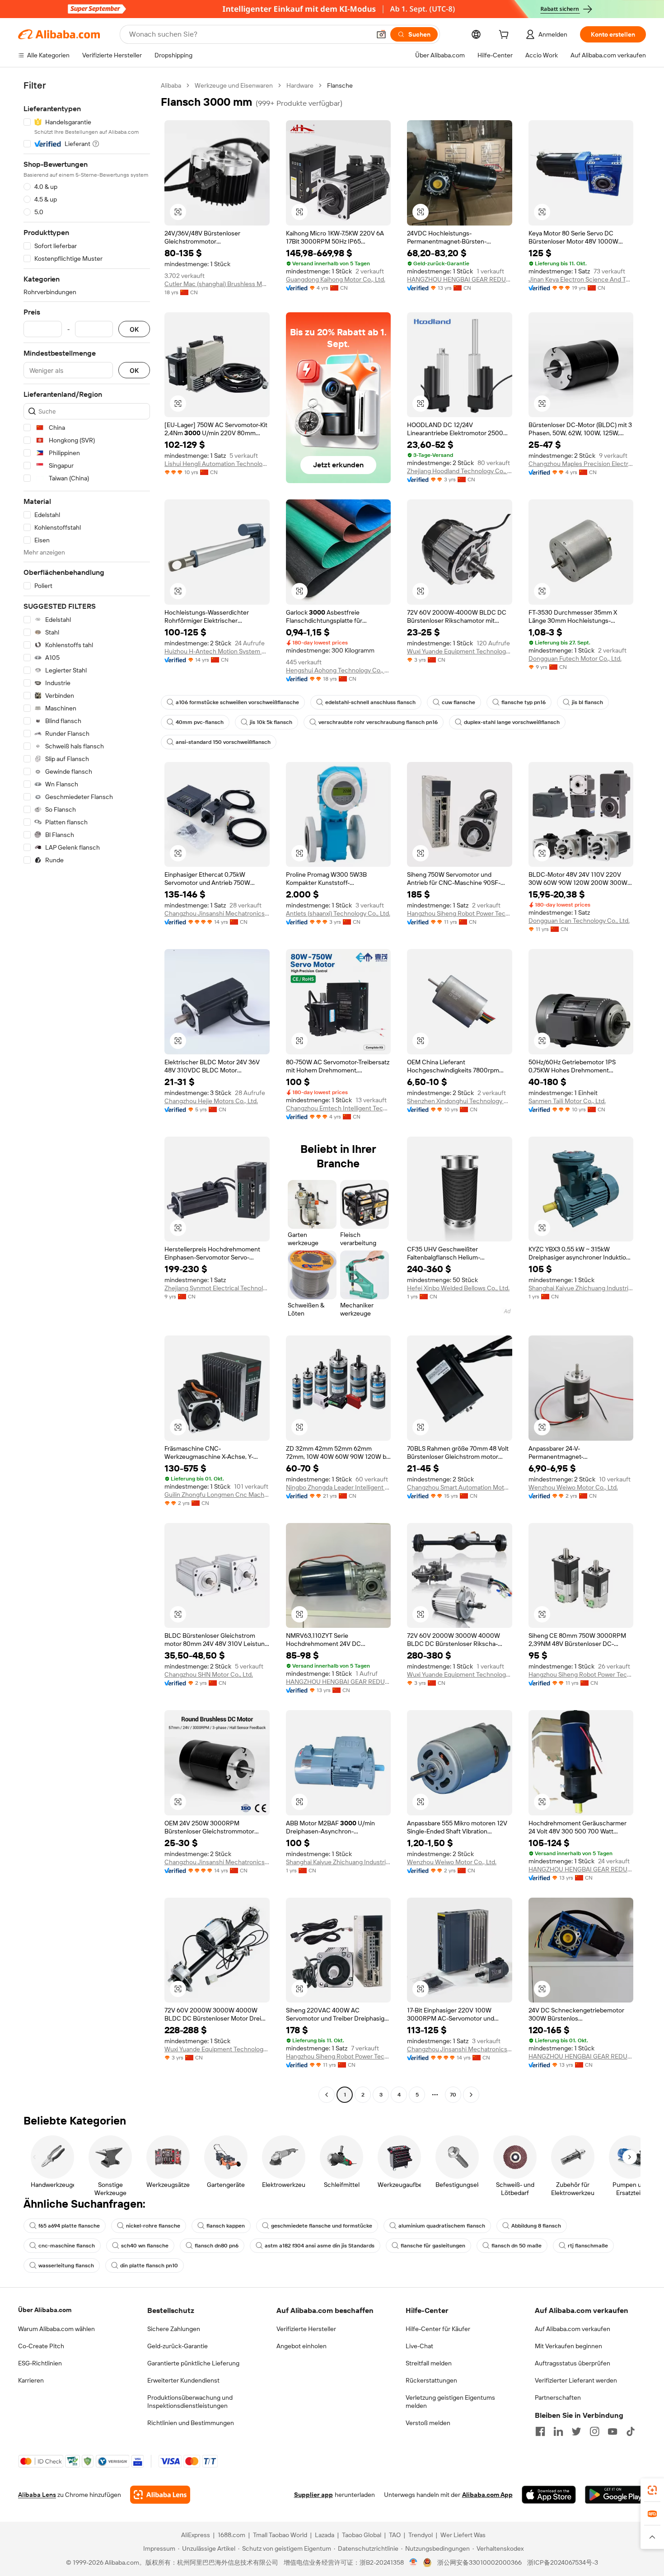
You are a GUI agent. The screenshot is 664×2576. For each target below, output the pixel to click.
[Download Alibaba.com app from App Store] (549, 2495)
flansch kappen (226, 2226)
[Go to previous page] (327, 2095)
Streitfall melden (429, 2363)
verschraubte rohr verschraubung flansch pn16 (378, 722)
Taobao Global (362, 2535)
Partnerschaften (558, 2397)
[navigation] (87, 1091)
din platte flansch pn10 (149, 2266)
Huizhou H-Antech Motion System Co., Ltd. (217, 651)
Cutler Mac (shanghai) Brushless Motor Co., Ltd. (217, 284)
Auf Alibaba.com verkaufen (573, 2329)
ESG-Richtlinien (40, 2363)
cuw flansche (458, 702)
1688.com (231, 2535)
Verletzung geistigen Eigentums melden (450, 2402)
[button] (381, 34)
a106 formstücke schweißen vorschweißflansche (237, 702)
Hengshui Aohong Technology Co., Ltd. (339, 670)
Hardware (300, 85)
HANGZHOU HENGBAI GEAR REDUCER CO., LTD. (460, 279)
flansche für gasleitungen (433, 2246)
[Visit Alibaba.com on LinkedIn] (558, 2431)
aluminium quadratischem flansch (442, 2226)
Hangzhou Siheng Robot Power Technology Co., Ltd (460, 913)
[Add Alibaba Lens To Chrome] (160, 2495)
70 (453, 2095)
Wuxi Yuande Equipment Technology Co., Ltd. (460, 651)
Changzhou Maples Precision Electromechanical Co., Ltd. (581, 464)
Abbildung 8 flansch (536, 2226)
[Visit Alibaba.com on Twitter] (576, 2431)
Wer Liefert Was (463, 2535)
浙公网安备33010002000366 (479, 2562)
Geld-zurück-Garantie (178, 2346)
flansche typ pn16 (524, 702)
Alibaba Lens (37, 2495)
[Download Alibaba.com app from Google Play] (615, 2495)
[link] (652, 2490)
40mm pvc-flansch (200, 722)
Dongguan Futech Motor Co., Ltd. (575, 658)
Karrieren (31, 2380)
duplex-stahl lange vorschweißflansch (512, 722)
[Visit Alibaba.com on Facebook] (540, 2431)
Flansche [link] (340, 85)
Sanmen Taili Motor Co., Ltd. (567, 1101)
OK (134, 329)
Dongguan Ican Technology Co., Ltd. (579, 921)
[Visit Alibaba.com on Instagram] (594, 2431)
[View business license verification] (414, 2562)
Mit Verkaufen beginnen (568, 2346)
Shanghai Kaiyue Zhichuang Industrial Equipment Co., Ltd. (581, 1288)
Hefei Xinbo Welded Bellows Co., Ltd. (458, 1288)
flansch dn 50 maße (517, 2246)
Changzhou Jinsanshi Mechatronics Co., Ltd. (217, 913)
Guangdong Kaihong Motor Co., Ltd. (336, 279)
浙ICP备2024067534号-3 (563, 2562)
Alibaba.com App (487, 2495)
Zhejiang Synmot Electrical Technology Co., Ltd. (217, 1288)
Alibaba (171, 85)
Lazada (325, 2535)
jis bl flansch (587, 702)
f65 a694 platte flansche (69, 2226)
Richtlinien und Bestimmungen (191, 2423)
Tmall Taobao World (280, 2535)
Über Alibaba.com (45, 2310)
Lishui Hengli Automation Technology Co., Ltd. (217, 464)
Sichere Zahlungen (174, 2329)
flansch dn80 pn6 (217, 2246)
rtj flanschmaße (588, 2246)
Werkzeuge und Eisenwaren (234, 85)
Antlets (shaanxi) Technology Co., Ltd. (338, 913)
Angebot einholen (302, 2346)
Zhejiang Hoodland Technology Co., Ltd (460, 471)
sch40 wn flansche (145, 2246)
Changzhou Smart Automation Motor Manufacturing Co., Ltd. (460, 1487)
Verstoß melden (428, 2423)
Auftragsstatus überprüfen (573, 2363)
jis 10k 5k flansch (271, 722)
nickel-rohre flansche (153, 2226)
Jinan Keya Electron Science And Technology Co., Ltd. (581, 279)
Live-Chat (419, 2346)
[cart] (505, 36)
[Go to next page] (471, 2095)
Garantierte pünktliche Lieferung (193, 2363)
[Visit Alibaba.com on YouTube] (613, 2431)
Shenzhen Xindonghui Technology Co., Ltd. (460, 1101)
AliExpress (196, 2535)
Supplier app (313, 2495)
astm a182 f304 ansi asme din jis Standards (320, 2246)
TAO (395, 2535)
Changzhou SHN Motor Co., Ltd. (209, 1674)
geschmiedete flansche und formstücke (322, 2226)
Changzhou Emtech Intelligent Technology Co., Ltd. (339, 1108)
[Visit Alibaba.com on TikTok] (631, 2431)
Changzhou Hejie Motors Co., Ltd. (211, 1101)
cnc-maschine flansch (67, 2246)
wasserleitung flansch (66, 2266)
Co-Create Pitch (41, 2346)
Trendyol (421, 2535)
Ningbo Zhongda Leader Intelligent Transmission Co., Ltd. (339, 1487)
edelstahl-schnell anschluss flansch (370, 702)
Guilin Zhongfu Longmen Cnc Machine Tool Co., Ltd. (217, 1495)
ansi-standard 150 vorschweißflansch (223, 742)
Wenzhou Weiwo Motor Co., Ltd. (573, 1487)
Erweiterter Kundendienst (183, 2380)
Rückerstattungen (431, 2380)
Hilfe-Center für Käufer (438, 2329)
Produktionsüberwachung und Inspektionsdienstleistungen (190, 2402)
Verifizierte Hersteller (306, 2329)
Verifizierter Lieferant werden (576, 2380)
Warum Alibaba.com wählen (56, 2329)
